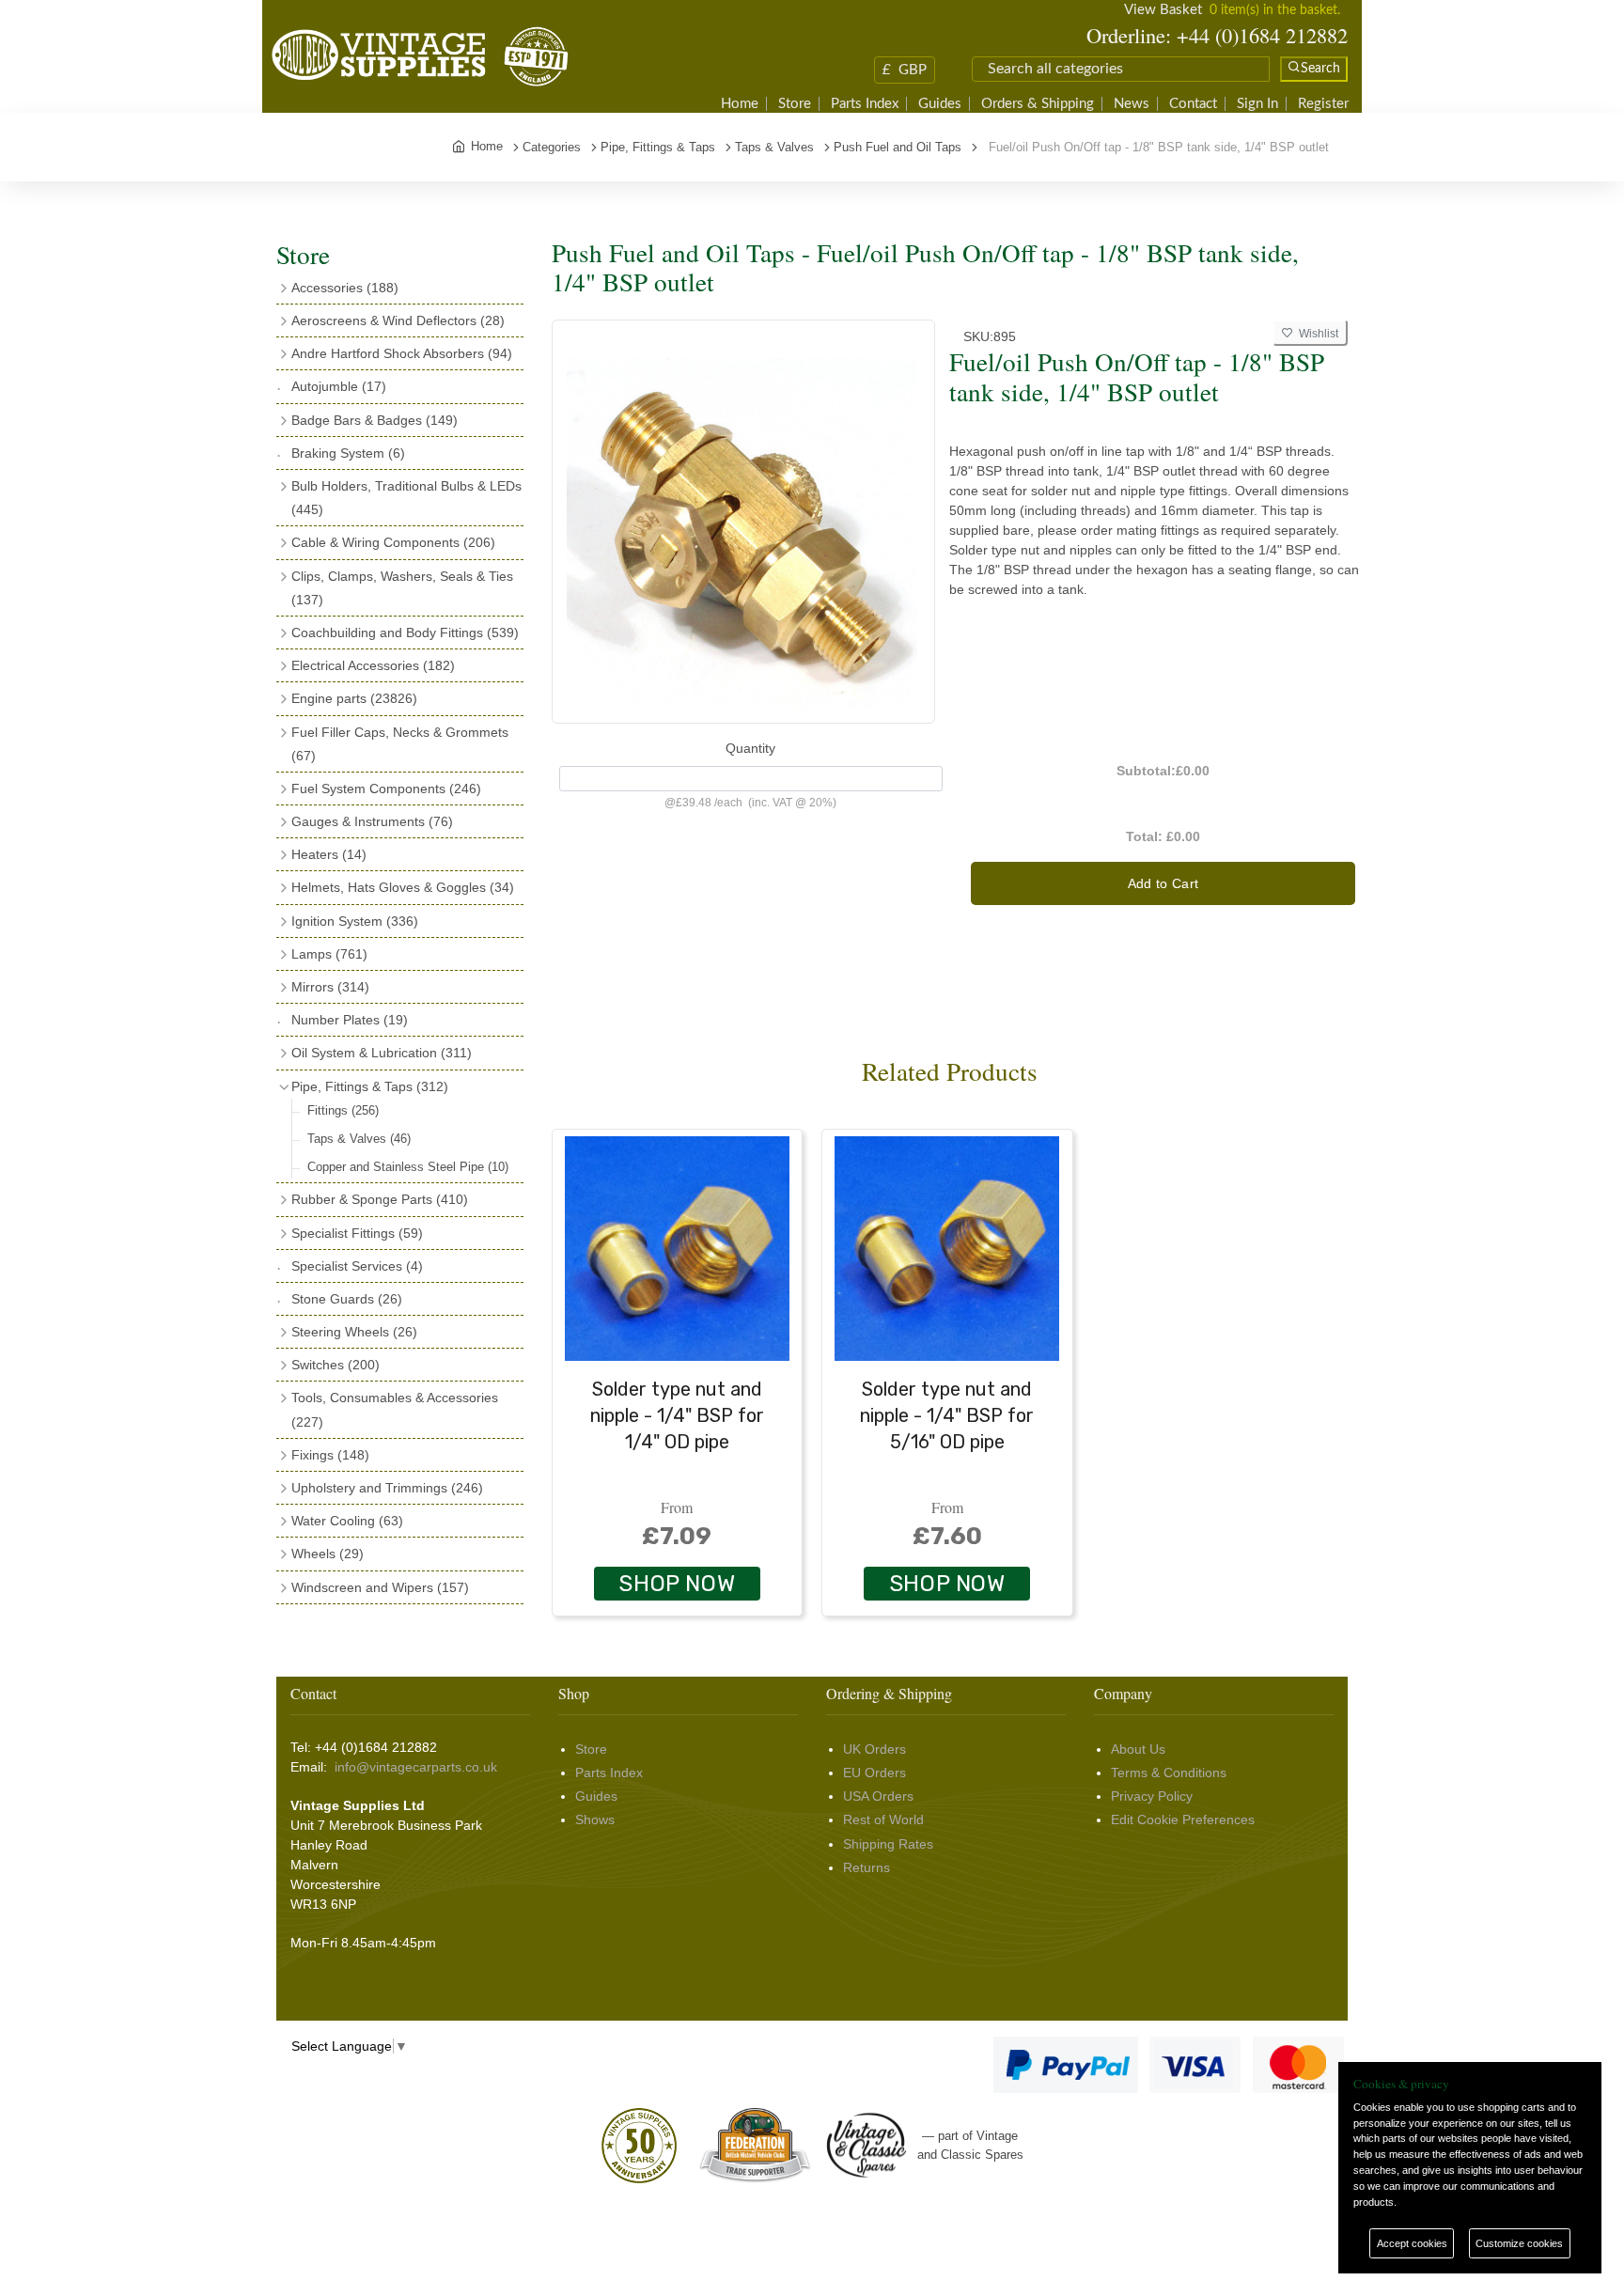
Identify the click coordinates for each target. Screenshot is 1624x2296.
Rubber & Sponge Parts (380, 1199)
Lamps (329, 954)
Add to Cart (1163, 883)
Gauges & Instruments (372, 821)
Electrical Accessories (373, 665)
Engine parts (354, 698)
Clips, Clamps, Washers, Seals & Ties (402, 588)
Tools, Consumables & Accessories (395, 1409)
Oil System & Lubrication (382, 1053)
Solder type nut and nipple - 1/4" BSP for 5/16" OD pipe (947, 1415)
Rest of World (883, 1820)
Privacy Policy (1152, 1796)
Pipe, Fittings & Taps (370, 1086)
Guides (940, 104)
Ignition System (355, 921)
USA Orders (878, 1796)
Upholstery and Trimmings (387, 1488)
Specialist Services (357, 1266)
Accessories (345, 288)
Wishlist (1316, 334)
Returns (867, 1867)
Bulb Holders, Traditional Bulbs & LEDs (406, 498)
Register (1323, 104)
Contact (1193, 104)
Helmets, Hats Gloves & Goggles (403, 887)
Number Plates (350, 1020)
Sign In (1257, 104)
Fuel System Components (386, 789)
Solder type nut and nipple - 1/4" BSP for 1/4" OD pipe (677, 1415)
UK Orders (874, 1749)
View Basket (1163, 10)
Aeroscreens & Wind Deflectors (398, 320)
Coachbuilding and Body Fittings (405, 633)
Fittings (343, 1110)
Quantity (750, 748)
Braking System (348, 453)
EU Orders (874, 1773)
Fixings (330, 1455)
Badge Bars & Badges (375, 420)
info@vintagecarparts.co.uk (416, 1767)
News (1132, 104)
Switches (336, 1365)
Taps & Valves (359, 1139)
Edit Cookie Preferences (1183, 1820)
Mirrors (330, 987)
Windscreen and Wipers (380, 1587)
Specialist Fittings (357, 1233)
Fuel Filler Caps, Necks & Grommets (400, 744)
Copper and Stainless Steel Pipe (408, 1167)
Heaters (329, 854)
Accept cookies (1412, 2243)
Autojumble (339, 386)
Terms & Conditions (1169, 1773)
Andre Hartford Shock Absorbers (402, 353)
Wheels (328, 1554)
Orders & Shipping (1038, 104)
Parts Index (865, 104)
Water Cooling (347, 1521)
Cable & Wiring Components (393, 542)
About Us (1138, 1749)
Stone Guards (347, 1299)
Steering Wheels (354, 1332)
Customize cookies (1519, 2243)
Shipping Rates (888, 1844)
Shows (595, 1820)
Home (740, 104)
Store (795, 104)
